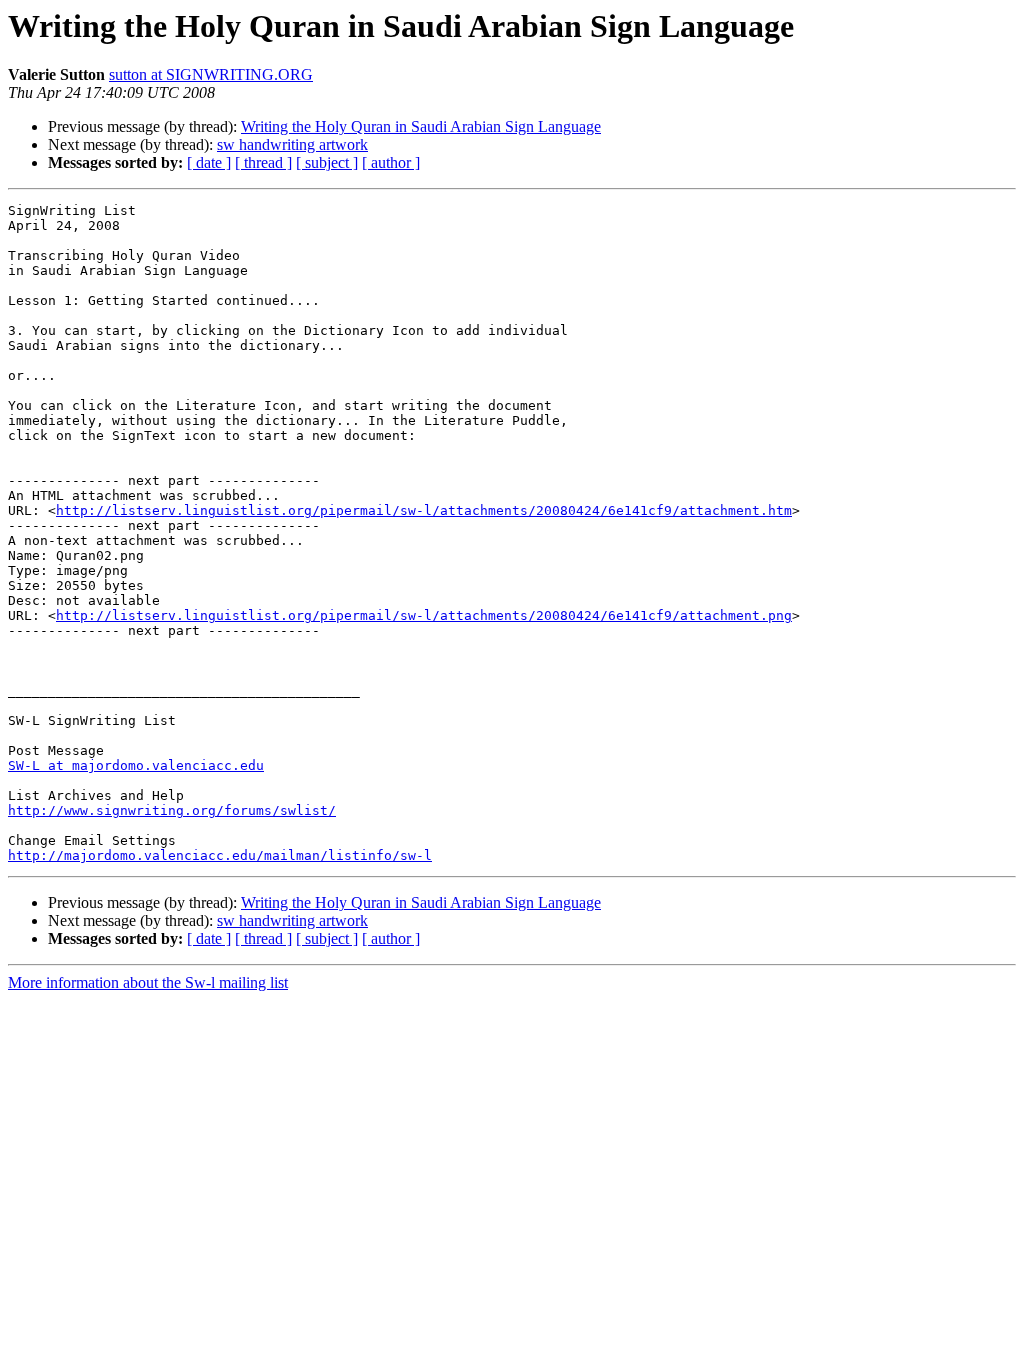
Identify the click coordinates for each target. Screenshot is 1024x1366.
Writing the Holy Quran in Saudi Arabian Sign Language (421, 126)
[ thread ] (263, 162)
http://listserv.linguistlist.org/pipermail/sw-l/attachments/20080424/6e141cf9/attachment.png (424, 615)
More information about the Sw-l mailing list (148, 982)
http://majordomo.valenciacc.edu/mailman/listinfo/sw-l (220, 855)
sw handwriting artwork (292, 144)
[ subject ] (327, 162)
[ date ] (209, 162)
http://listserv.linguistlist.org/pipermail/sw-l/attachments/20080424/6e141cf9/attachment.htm (424, 510)
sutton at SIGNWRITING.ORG (211, 74)
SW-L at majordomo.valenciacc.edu (136, 765)
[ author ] (391, 162)
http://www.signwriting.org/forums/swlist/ (172, 810)
